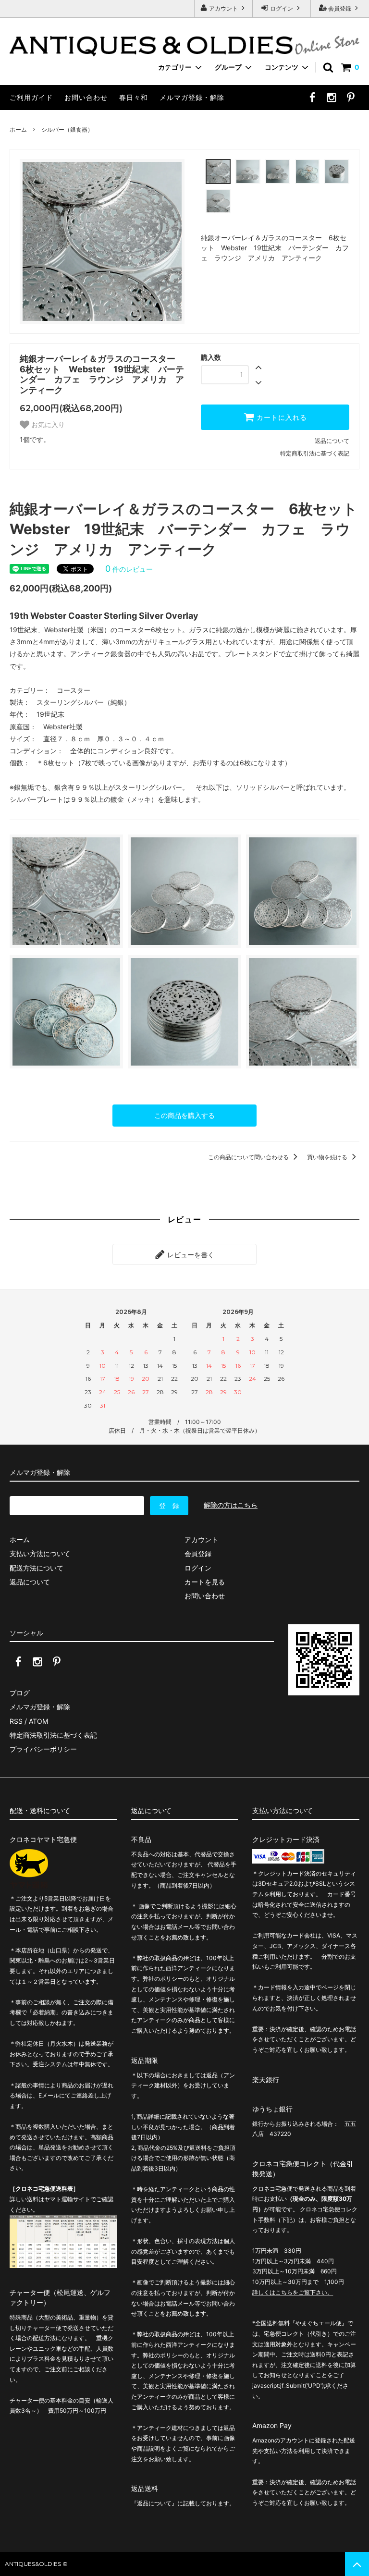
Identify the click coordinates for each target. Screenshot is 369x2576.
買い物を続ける (328, 1157)
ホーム (18, 129)
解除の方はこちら (231, 1505)
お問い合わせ (86, 97)
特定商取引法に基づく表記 (315, 453)
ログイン (282, 8)
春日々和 (134, 97)
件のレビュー (129, 569)
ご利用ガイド (31, 97)
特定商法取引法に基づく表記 (53, 1735)
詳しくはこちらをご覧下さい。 (293, 2292)
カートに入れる (281, 417)
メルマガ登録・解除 (192, 97)
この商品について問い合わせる (249, 1157)
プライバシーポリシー (43, 1749)
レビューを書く (190, 1254)
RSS (16, 1721)
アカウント (223, 8)
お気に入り (47, 425)
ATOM (38, 1721)
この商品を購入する (184, 1115)
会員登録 (340, 8)
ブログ (20, 1693)
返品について (332, 441)
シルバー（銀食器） (67, 129)
